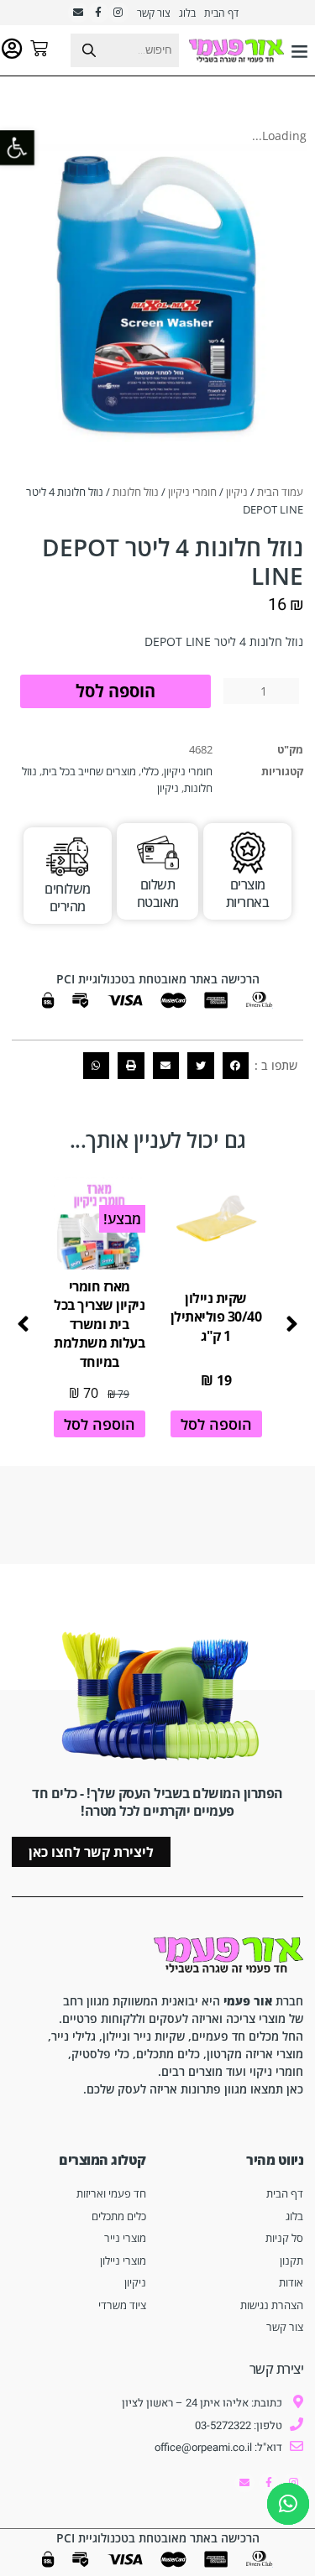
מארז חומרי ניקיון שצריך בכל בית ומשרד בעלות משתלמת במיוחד (99, 1324)
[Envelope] (78, 13)
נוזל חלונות (136, 492)
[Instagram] (118, 13)
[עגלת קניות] (39, 48)
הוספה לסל (115, 691)
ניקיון (237, 492)
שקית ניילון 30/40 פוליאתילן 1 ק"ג (216, 1317)
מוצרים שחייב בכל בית (89, 771)
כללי (150, 771)
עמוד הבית (280, 492)
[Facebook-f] (98, 13)
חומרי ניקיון (192, 492)
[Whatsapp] (288, 2504)
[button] (300, 50)
